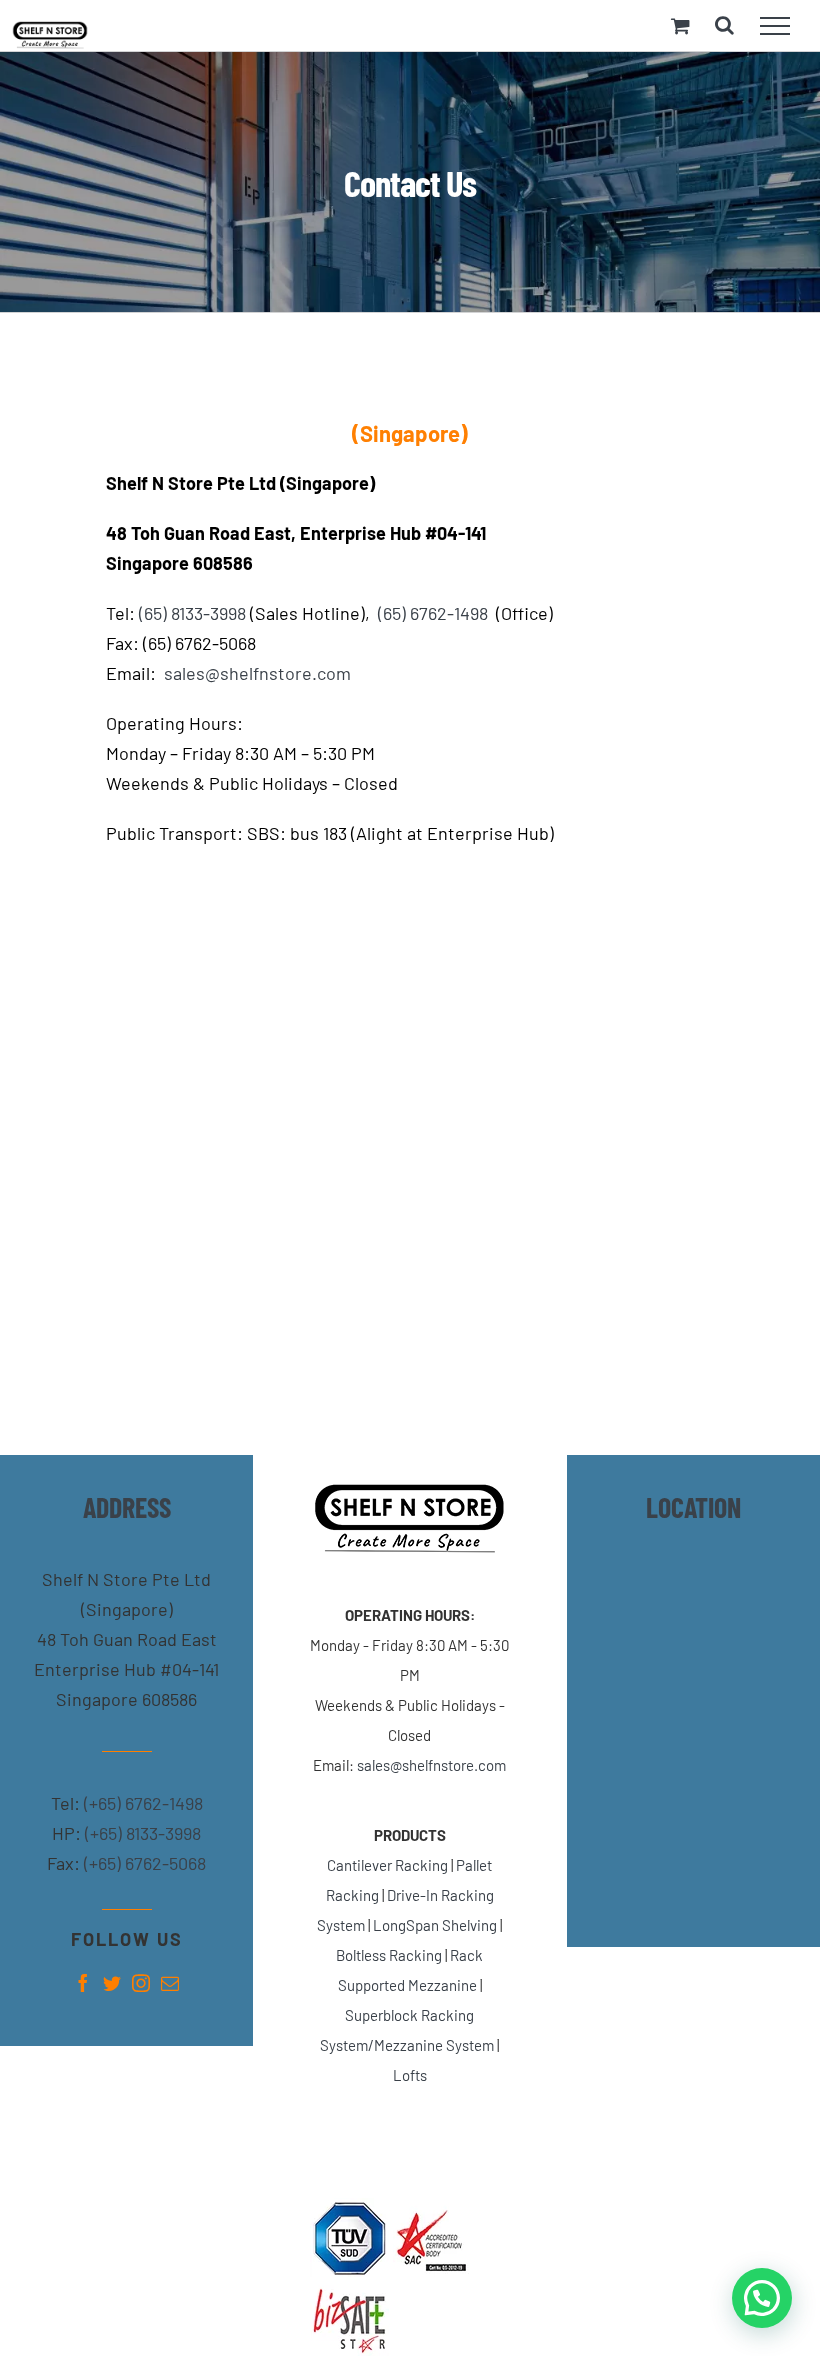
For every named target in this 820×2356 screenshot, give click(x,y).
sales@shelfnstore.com (257, 673)
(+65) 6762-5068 (143, 1863)
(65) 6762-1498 (433, 613)
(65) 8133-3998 (192, 613)
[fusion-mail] (170, 1983)
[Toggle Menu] (775, 26)
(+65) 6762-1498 (141, 1803)
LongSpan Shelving (435, 1925)
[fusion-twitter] (112, 1983)
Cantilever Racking (387, 1865)
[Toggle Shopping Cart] (680, 25)
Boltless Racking (389, 1955)
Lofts (410, 2075)
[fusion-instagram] (141, 1983)
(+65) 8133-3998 (141, 1833)
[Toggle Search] (724, 25)
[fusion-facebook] (83, 1983)
